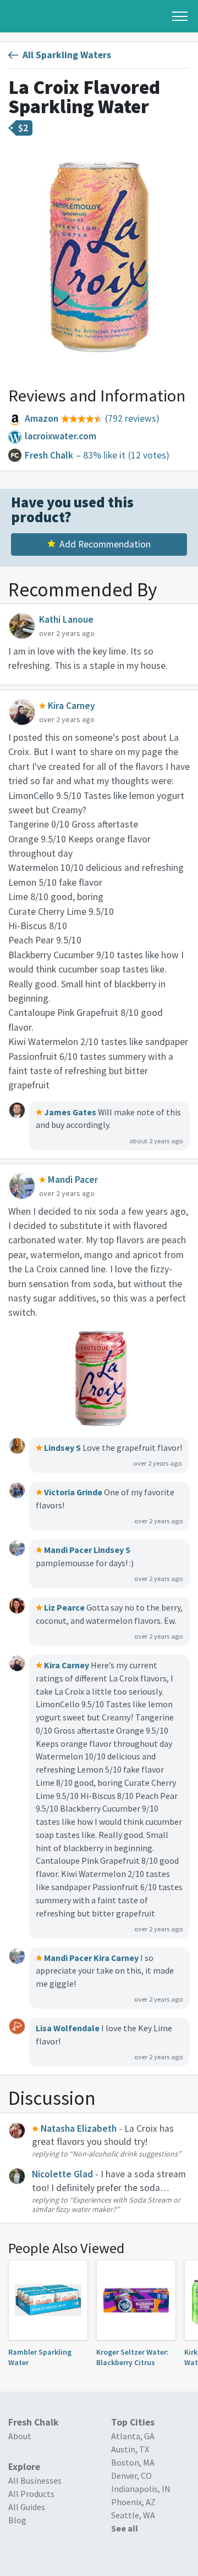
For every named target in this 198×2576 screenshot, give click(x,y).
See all (125, 2528)
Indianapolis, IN (141, 2489)
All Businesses (35, 2480)
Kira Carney (116, 1958)
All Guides (27, 2507)
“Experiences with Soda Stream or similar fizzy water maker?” (106, 2205)
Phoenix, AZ (133, 2502)
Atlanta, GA (133, 2436)
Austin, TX (130, 2449)
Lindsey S (112, 1550)
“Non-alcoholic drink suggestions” (125, 2154)
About (20, 2436)
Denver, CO (131, 2476)
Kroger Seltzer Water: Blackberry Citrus (133, 2357)
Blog (17, 2520)
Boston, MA (133, 2462)
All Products (31, 2494)
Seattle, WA (133, 2515)
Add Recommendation (105, 544)
